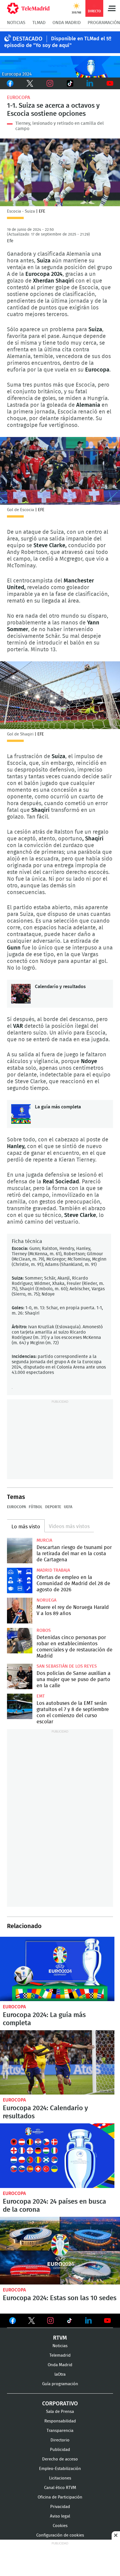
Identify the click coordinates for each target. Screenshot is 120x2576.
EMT (41, 1696)
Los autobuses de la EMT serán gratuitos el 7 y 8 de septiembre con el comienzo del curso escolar (20, 1706)
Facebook (10, 83)
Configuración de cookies (60, 2535)
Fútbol (36, 1507)
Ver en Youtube (107, 2321)
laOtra (60, 2374)
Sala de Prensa (60, 2412)
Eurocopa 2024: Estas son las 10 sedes (60, 2251)
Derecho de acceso (60, 2459)
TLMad (39, 23)
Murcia (44, 1540)
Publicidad (60, 2450)
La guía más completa (21, 1114)
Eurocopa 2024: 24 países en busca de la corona (57, 2156)
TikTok (69, 83)
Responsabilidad (60, 2421)
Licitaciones (60, 2478)
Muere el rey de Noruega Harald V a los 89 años (20, 1610)
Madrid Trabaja (53, 1570)
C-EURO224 (60, 67)
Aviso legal (60, 2516)
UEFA (68, 1507)
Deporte (53, 1507)
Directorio (60, 2440)
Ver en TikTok (69, 2322)
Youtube (110, 83)
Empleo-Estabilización (60, 2469)
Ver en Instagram (51, 2321)
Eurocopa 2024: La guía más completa (57, 1969)
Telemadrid (60, 2355)
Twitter (30, 83)
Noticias (16, 23)
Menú (112, 8)
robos (44, 1630)
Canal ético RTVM (60, 2488)
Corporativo (60, 2404)
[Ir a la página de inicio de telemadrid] (28, 8)
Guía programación (60, 2384)
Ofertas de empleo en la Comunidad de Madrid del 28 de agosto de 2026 (20, 1580)
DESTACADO (27, 39)
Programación (104, 23)
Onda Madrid (67, 23)
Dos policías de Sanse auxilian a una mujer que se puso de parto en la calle (20, 1676)
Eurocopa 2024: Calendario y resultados (57, 2063)
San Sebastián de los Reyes (67, 1666)
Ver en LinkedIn (88, 2321)
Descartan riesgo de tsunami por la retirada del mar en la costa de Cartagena (20, 1551)
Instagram (50, 83)
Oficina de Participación (60, 2497)
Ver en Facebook (13, 2322)
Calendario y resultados (21, 994)
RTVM (60, 2338)
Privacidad (60, 2507)
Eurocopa (19, 97)
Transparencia (60, 2431)
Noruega (46, 1600)
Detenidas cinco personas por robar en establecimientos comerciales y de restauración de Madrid (20, 1641)
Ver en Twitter (32, 2322)
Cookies (60, 2526)
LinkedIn (90, 83)
